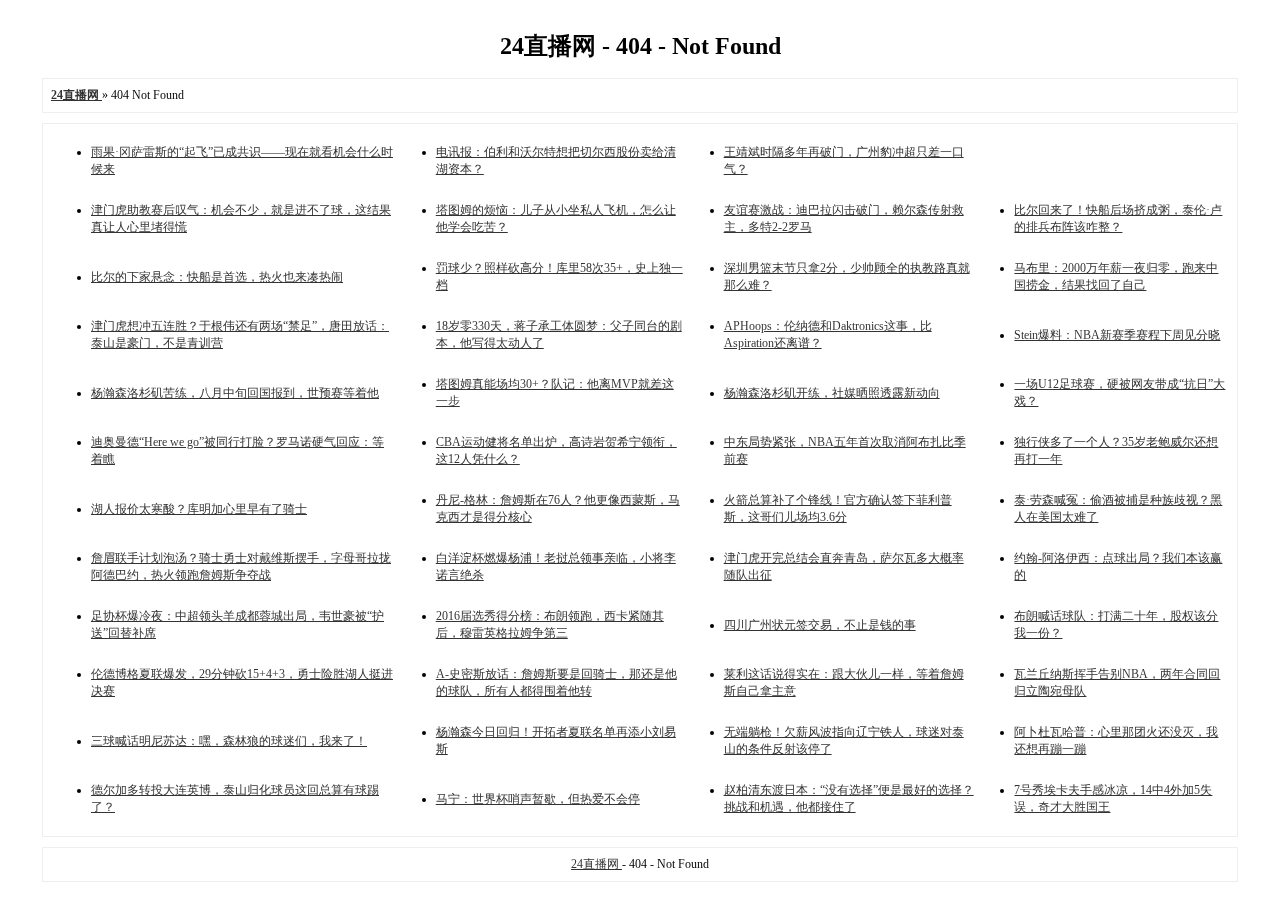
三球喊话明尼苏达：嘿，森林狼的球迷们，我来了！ (229, 741)
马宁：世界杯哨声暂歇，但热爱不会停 (538, 799)
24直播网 (596, 864)
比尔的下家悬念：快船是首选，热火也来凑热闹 (217, 277)
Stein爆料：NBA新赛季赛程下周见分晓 (1117, 335)
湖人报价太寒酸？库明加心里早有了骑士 (199, 509)
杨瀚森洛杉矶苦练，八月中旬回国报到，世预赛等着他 (235, 393)
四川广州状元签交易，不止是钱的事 (820, 625)
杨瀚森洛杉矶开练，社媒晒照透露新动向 (832, 393)
